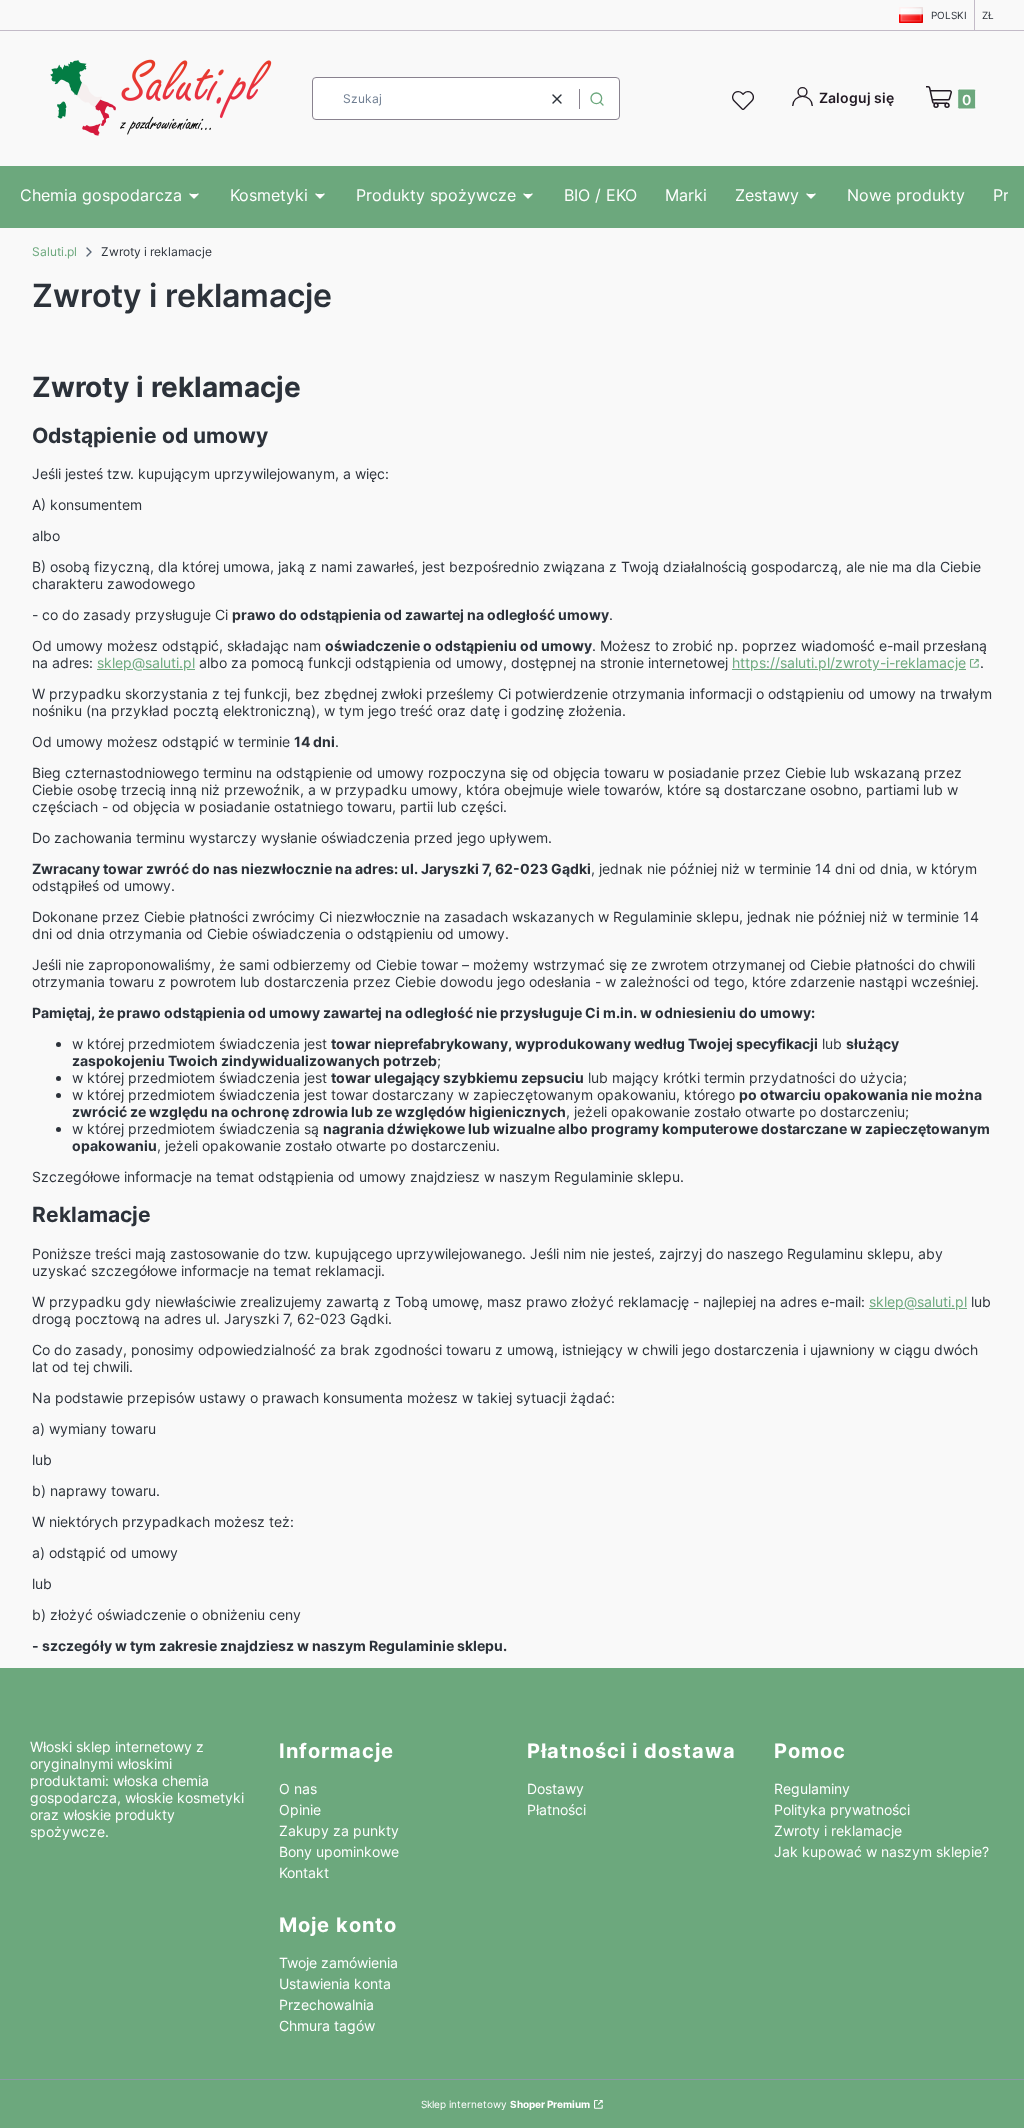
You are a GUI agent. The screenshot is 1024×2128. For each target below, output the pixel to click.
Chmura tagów (327, 2025)
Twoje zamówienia (338, 1962)
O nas (298, 1788)
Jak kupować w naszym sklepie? (881, 1851)
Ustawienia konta (335, 1983)
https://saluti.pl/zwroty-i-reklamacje (849, 662)
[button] (597, 98)
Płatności (556, 1809)
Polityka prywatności (842, 1809)
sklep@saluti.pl (146, 662)
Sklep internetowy (505, 2104)
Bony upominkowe (339, 1851)
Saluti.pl (54, 251)
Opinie (300, 1809)
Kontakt (304, 1872)
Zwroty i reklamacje (838, 1830)
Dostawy (555, 1788)
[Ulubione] (746, 101)
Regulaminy (812, 1788)
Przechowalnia (326, 2004)
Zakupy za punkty (339, 1830)
